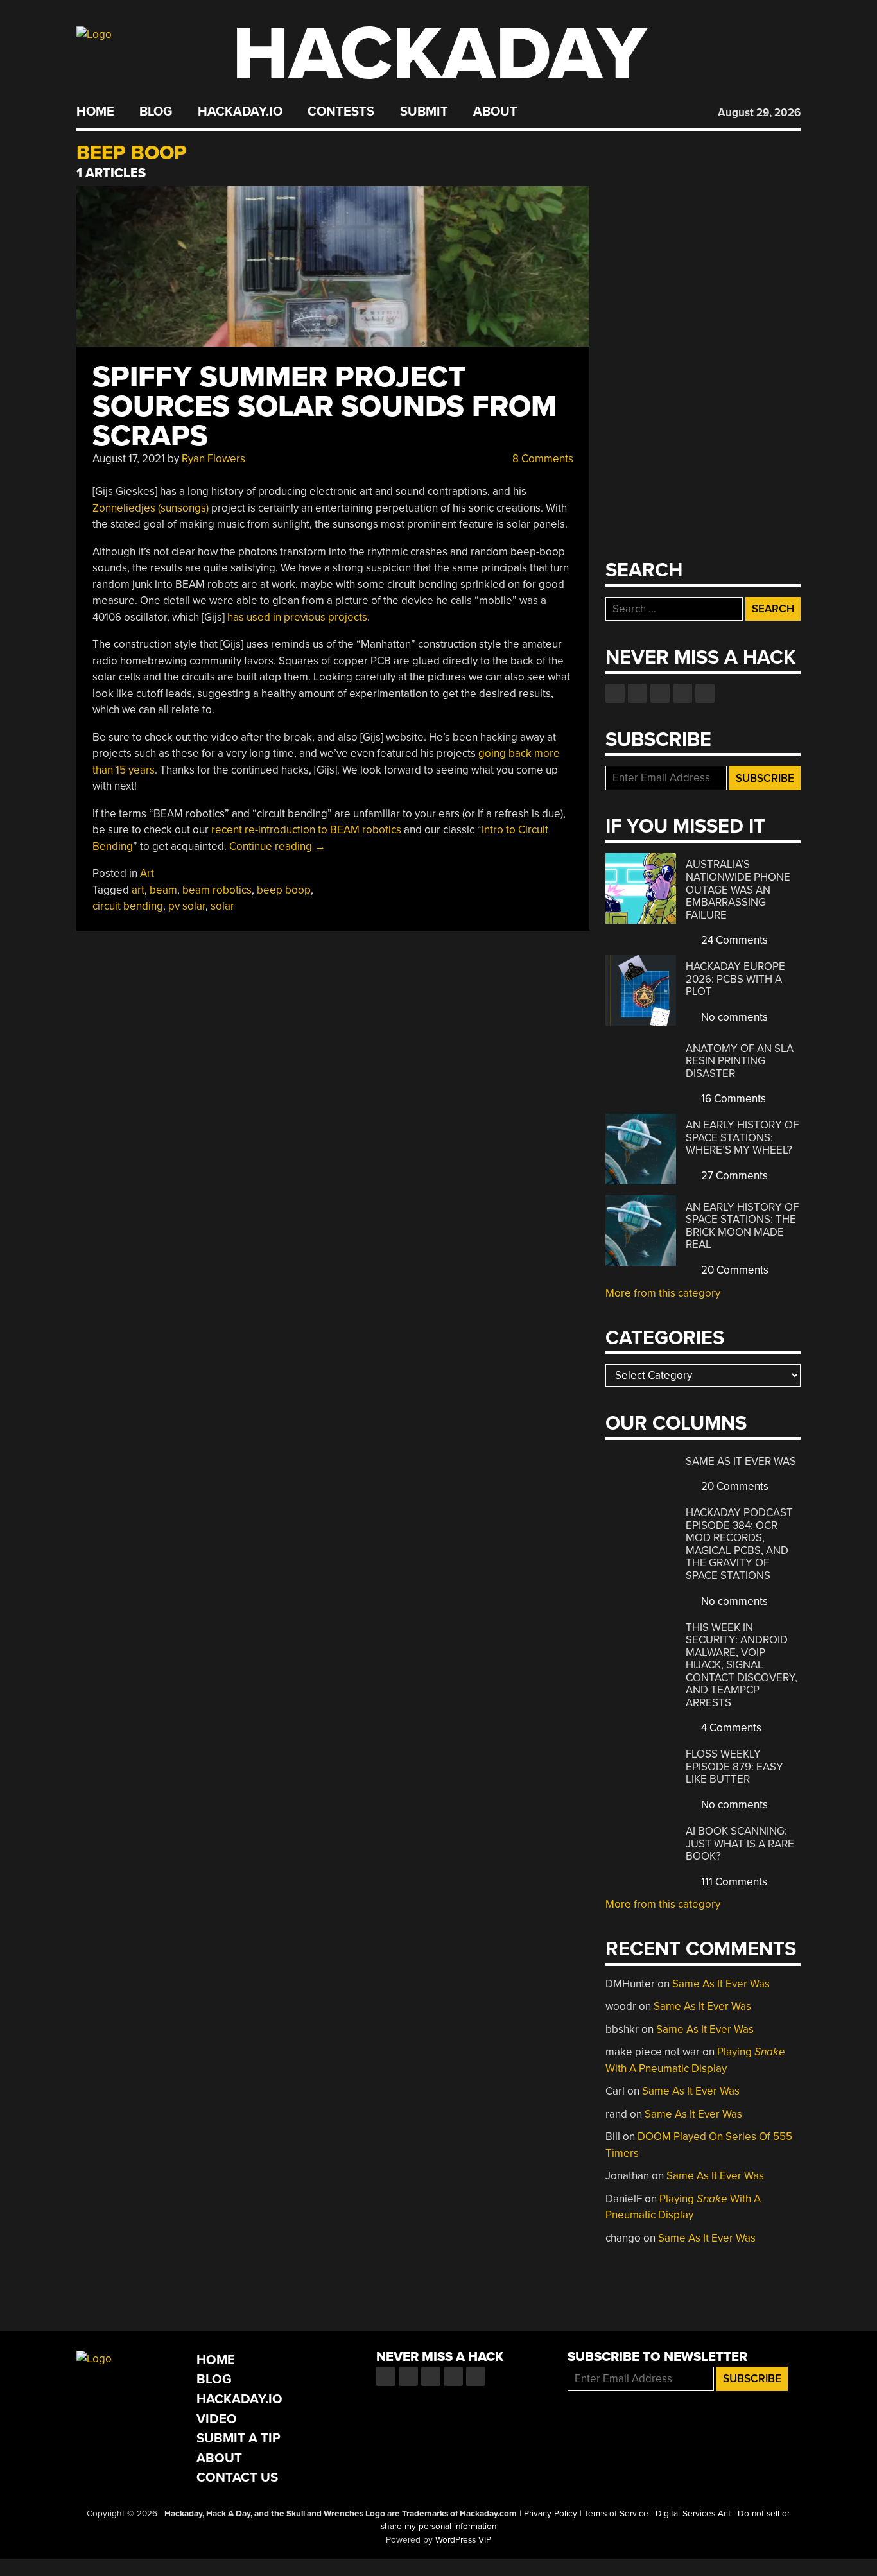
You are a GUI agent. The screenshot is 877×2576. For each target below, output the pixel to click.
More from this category (663, 1293)
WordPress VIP (463, 2540)
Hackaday (440, 54)
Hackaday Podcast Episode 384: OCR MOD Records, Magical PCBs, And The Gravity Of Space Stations (739, 1544)
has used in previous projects (297, 617)
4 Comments (730, 1728)
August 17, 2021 (129, 459)
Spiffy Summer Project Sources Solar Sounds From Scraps (325, 407)
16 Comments (732, 1099)
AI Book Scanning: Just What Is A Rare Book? (740, 1844)
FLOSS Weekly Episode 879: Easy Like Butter (734, 1767)
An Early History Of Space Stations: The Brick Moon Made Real (742, 1226)
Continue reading (277, 846)
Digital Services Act (693, 2514)
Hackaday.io (240, 112)
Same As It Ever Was (741, 1461)
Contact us (705, 693)
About (495, 112)
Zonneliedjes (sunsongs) (151, 508)
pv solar (187, 906)
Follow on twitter (638, 693)
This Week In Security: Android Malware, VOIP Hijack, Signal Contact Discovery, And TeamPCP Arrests (742, 1665)
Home (95, 112)
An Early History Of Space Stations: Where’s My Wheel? (742, 1137)
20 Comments (734, 1270)
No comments (733, 1017)
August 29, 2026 (759, 113)
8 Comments (542, 459)
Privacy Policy (551, 2514)
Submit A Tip (239, 2438)
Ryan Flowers (213, 459)
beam (163, 890)
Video (217, 2419)
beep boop (284, 890)
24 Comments (733, 940)
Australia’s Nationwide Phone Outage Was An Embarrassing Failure (738, 889)
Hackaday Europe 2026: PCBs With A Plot (735, 979)
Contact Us (237, 2477)
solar (222, 906)
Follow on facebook (615, 693)
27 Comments (733, 1176)
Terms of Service (616, 2514)
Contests (341, 112)
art (138, 890)
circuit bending (128, 906)
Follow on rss (682, 693)
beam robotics (217, 890)
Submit (424, 112)
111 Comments (733, 1882)
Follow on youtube (660, 693)
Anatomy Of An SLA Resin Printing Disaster (740, 1061)
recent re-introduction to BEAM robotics (306, 830)
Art (147, 873)
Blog (156, 112)
